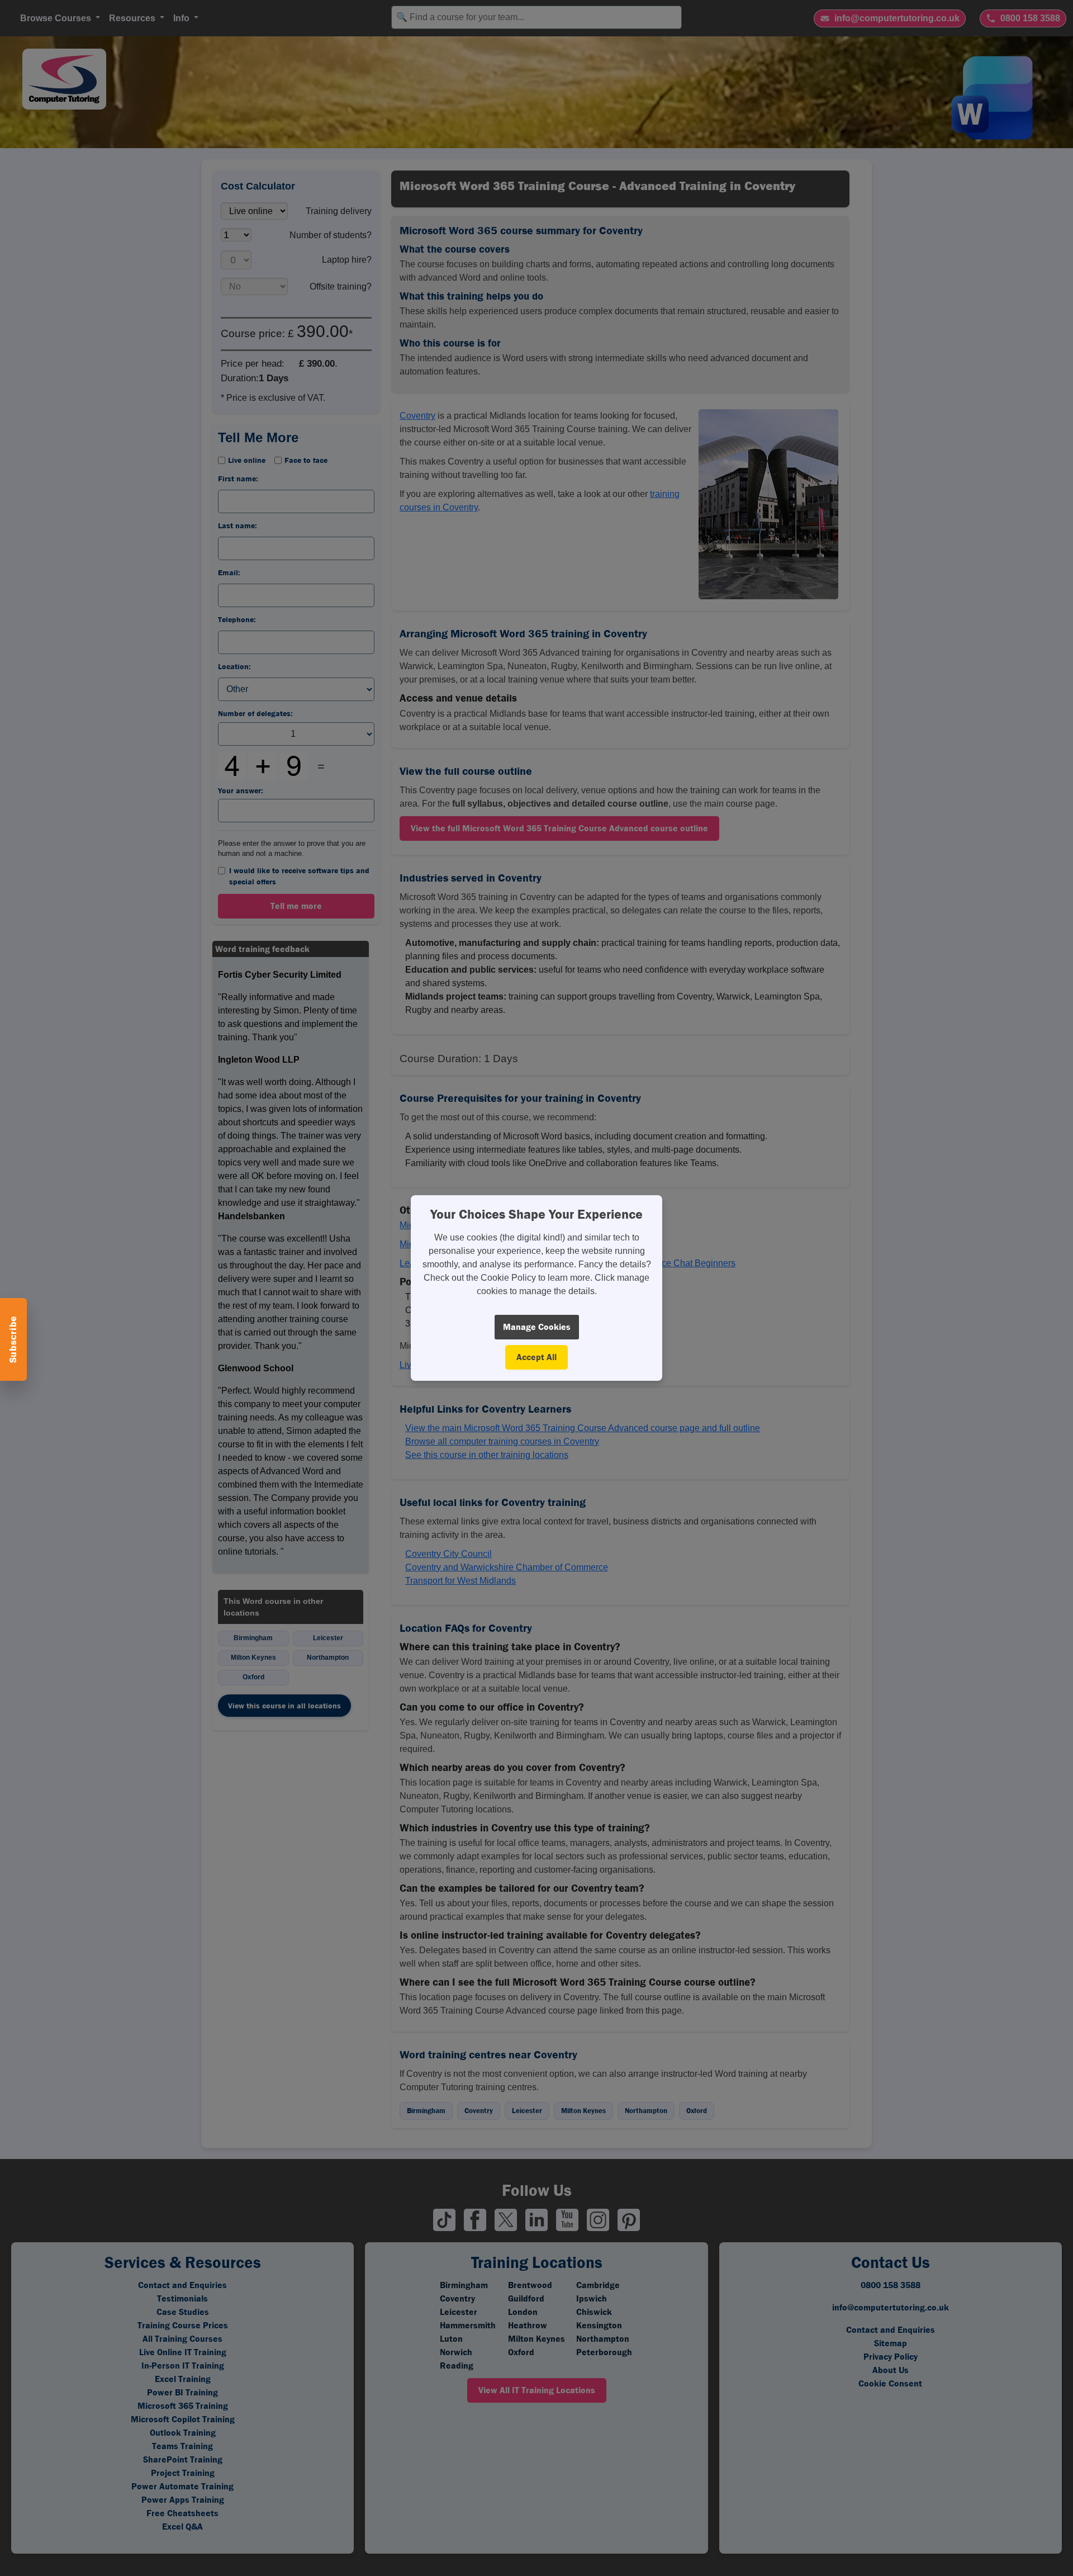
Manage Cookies (537, 1327)
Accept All (536, 1357)
